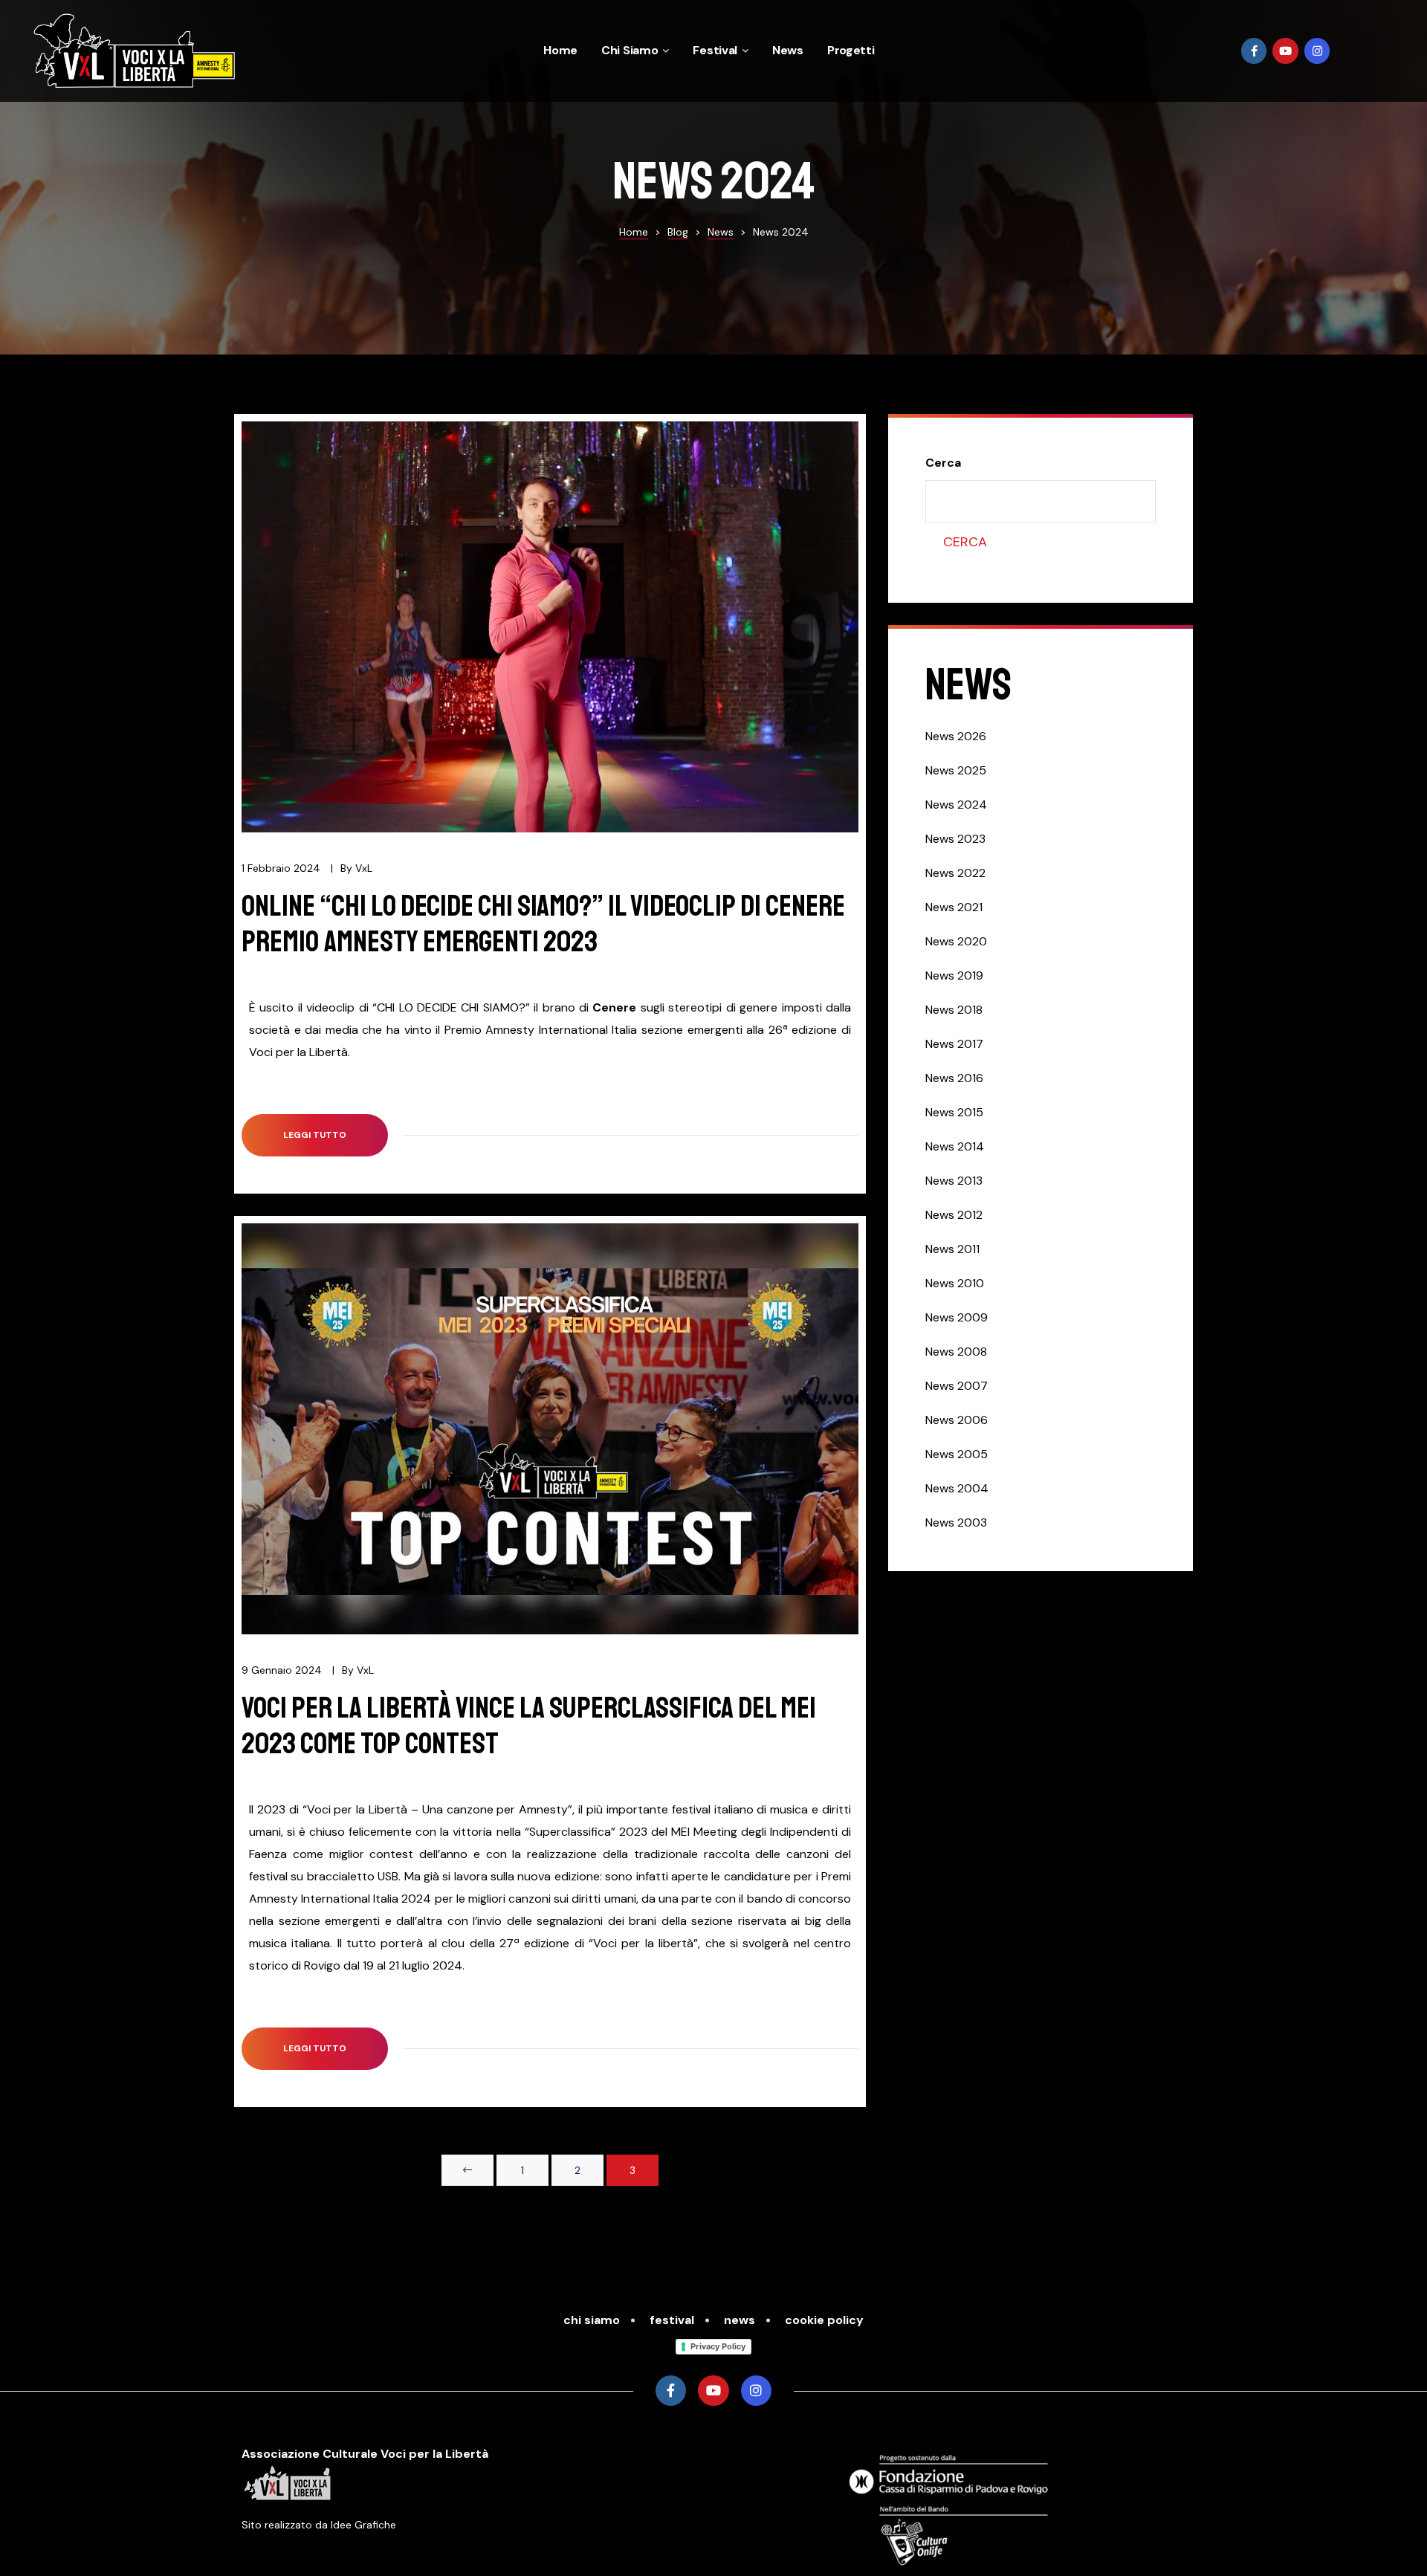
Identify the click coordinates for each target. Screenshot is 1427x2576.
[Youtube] (1285, 51)
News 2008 (956, 1352)
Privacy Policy (718, 2346)
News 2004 (957, 1488)
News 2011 (952, 1249)
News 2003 (956, 1522)
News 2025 (956, 770)
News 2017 (954, 1044)
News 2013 (954, 1181)
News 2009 (957, 1317)
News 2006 (957, 1420)
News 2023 (955, 839)
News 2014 (955, 1146)
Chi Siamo (630, 50)
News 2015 (954, 1112)
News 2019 (954, 975)
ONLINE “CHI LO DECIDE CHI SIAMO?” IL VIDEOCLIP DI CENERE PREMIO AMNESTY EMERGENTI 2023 (543, 924)
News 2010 (955, 1283)
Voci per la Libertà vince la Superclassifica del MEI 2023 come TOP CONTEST (529, 1726)
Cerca (943, 463)
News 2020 (956, 941)
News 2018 (954, 1010)
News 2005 (957, 1454)
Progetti (851, 50)
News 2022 (955, 873)
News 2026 (956, 736)
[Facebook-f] (1254, 51)
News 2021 (954, 907)
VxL (364, 868)
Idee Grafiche (363, 2525)
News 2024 (956, 805)
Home (560, 50)
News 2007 (957, 1386)
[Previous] (467, 2170)
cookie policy (824, 2320)
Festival (715, 50)
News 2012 (954, 1215)
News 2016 (954, 1078)
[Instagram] (1317, 51)
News (788, 50)
